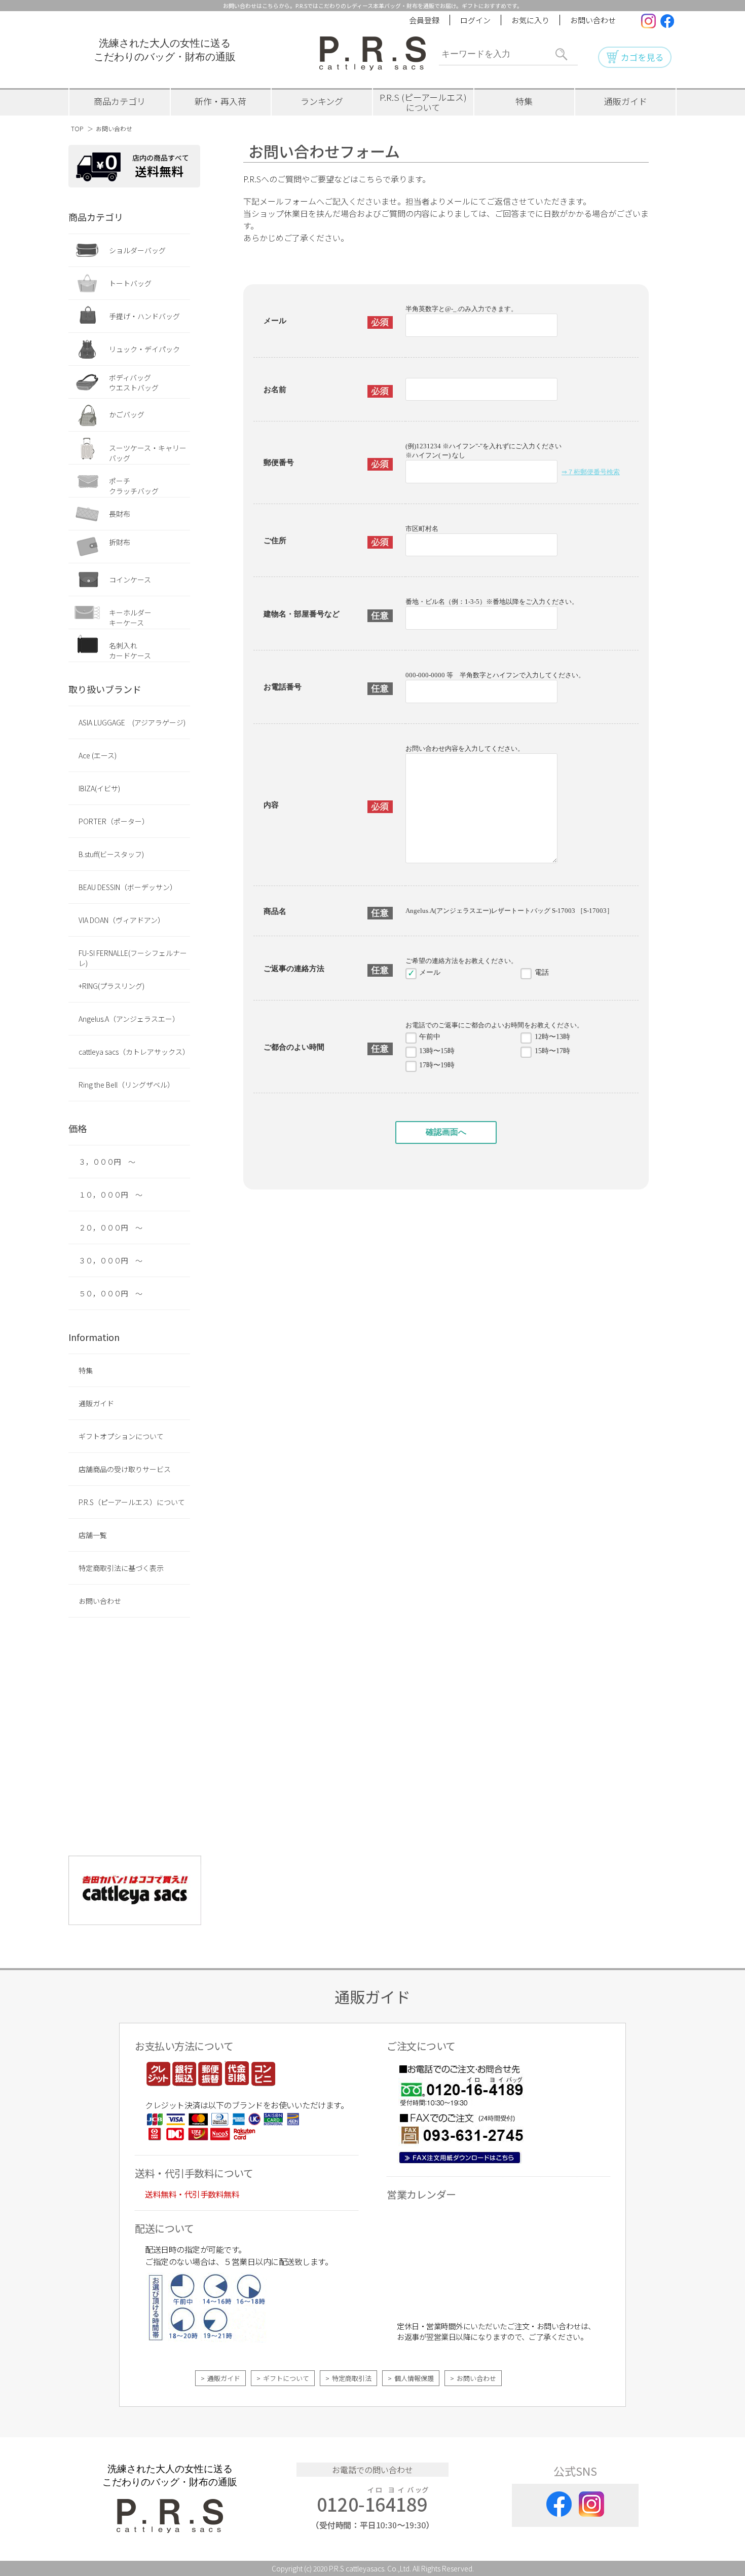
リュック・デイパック (144, 349)
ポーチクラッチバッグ (134, 486)
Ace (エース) (98, 755)
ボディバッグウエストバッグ (134, 382)
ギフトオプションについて (121, 1436)
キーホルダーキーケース (130, 618)
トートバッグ (130, 283)
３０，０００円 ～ (110, 1260)
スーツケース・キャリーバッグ (148, 453)
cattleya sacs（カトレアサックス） (134, 1052)
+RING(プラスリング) (111, 986)
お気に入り (530, 20)
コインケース (130, 580)
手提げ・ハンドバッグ (144, 316)
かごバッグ (127, 414)
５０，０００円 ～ (110, 1293)
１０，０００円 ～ (110, 1195)
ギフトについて (286, 2378)
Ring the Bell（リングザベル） (126, 1085)
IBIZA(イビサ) (99, 788)
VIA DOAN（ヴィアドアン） (122, 920)
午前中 (430, 1037)
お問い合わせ (593, 20)
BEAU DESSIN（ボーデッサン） (128, 887)
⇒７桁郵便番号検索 (591, 472)
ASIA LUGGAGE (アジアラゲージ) (132, 722)
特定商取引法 (352, 2378)
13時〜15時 (437, 1051)
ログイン (475, 20)
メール (430, 972)
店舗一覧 (93, 1535)
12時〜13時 (552, 1037)
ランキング (322, 101)
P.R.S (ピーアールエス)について (423, 102)
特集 (524, 101)
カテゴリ (120, 101)
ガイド (626, 101)
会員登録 (424, 20)
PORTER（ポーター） (114, 821)
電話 (542, 972)
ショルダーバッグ (137, 250)
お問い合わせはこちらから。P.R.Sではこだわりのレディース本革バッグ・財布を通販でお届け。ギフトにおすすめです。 (373, 6)
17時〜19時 (437, 1065)
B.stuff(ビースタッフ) (111, 854)
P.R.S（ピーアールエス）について (132, 1502)
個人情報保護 (414, 2378)
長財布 (120, 514)
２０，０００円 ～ (110, 1227)
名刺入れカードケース (130, 650)
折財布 (120, 542)
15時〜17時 (552, 1051)
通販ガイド (96, 1403)
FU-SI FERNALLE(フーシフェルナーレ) (133, 958)
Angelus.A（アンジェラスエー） (129, 1019)
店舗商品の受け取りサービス (125, 1469)
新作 (220, 101)
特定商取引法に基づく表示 (121, 1568)
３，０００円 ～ (107, 1162)
